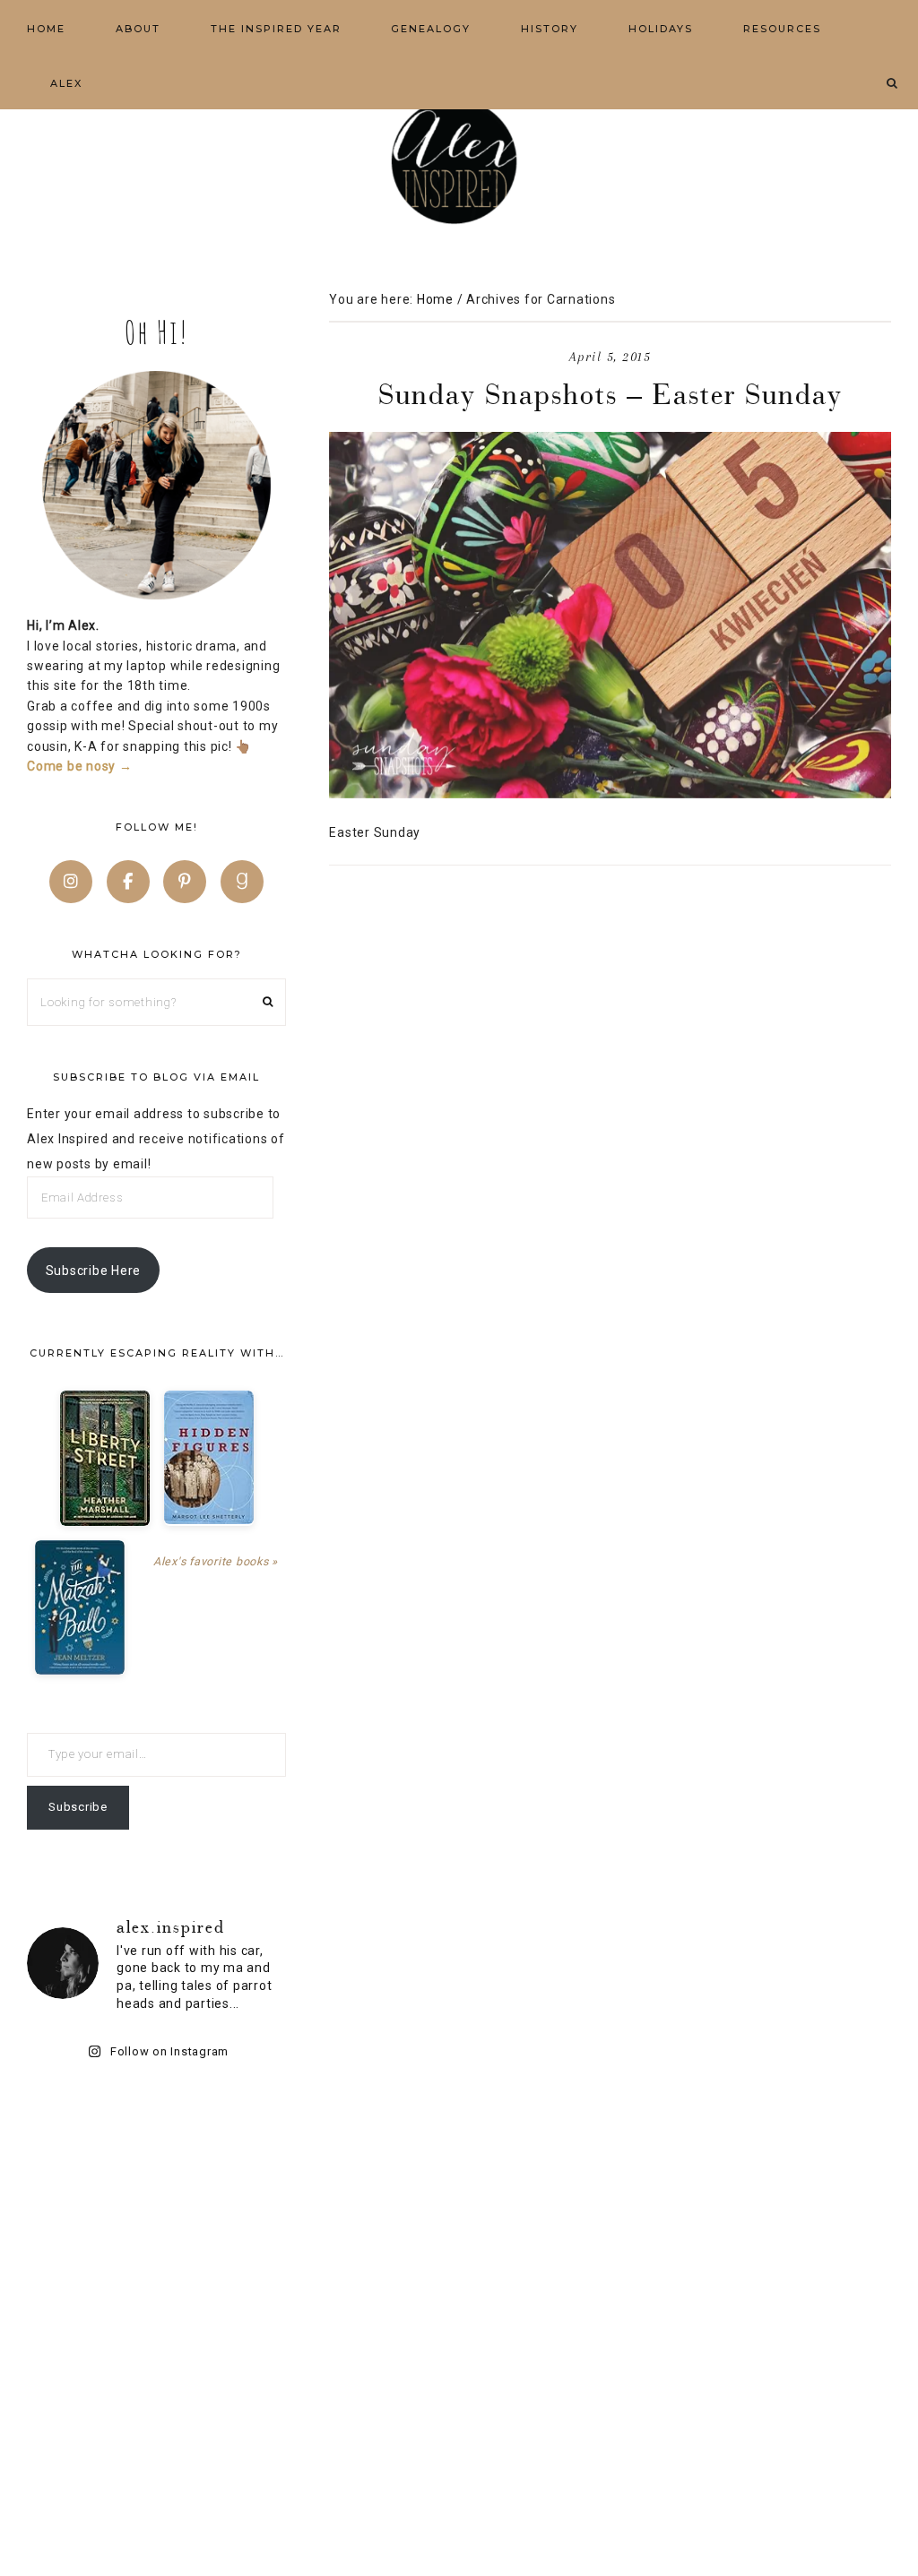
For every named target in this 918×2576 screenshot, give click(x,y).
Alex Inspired (459, 161)
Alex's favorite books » (216, 1561)
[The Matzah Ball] (80, 1607)
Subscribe (78, 1807)
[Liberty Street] (105, 1458)
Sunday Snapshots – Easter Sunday (611, 394)
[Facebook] (128, 882)
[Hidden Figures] (209, 1457)
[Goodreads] (242, 882)
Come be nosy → (80, 766)
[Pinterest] (185, 882)
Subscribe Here (94, 1271)
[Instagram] (71, 882)
